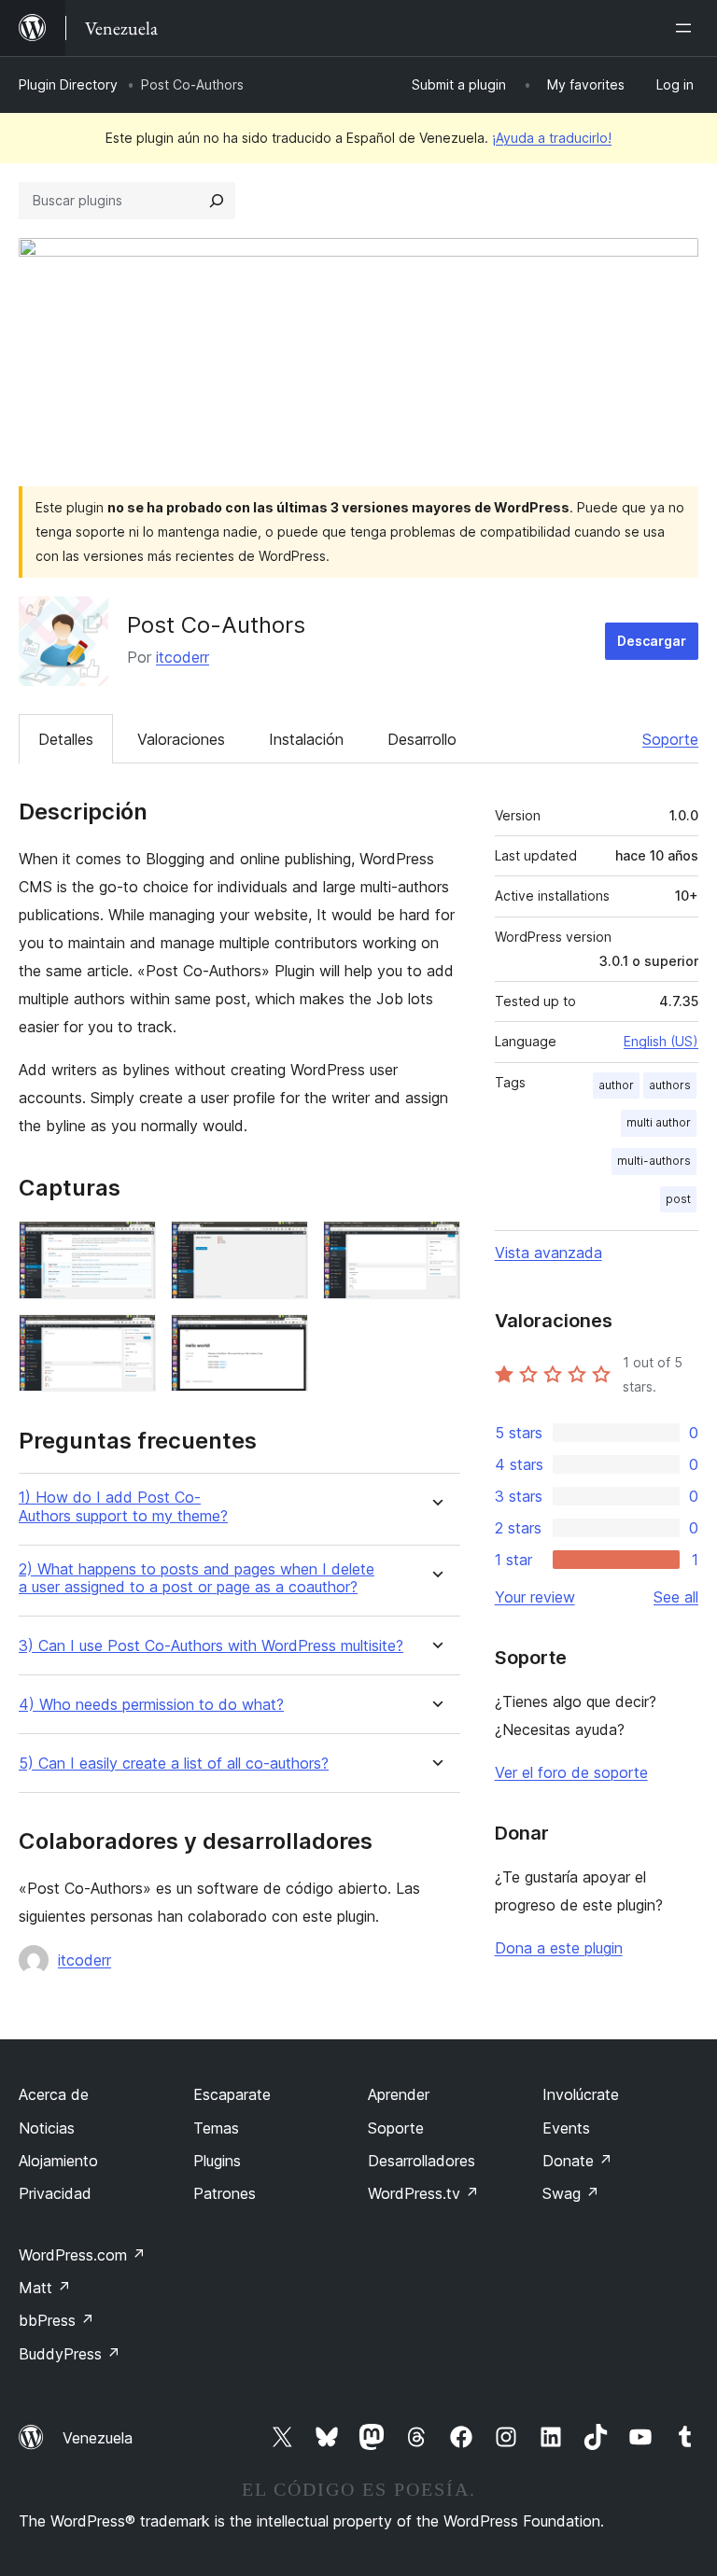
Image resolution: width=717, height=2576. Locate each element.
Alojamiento (58, 2161)
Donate (577, 2161)
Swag (571, 2193)
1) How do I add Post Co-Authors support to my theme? (123, 1506)
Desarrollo (422, 739)
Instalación (306, 739)
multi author (659, 1122)
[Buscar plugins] (217, 201)
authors (670, 1085)
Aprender (399, 2094)
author (616, 1085)
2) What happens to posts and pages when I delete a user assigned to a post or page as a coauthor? (197, 1578)
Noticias (47, 2128)
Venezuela (98, 2438)
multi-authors (654, 1161)
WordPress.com (82, 2255)
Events (566, 2128)
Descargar (652, 641)
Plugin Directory (68, 84)
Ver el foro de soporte (571, 1772)
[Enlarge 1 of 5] (131, 1246)
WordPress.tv (423, 2193)
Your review (535, 1597)
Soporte (670, 739)
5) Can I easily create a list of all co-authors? (174, 1764)
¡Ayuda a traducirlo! (552, 138)
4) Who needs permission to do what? (151, 1705)
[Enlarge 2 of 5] (283, 1246)
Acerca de (54, 2094)
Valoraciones (181, 739)
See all (676, 1597)
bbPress (56, 2320)
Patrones (225, 2193)
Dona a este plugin (559, 1948)
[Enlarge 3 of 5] (435, 1246)
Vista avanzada (548, 1253)
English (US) (661, 1041)
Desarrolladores (422, 2161)
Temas (216, 2128)
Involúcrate (581, 2094)
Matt (45, 2288)
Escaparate (232, 2094)
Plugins (217, 2161)
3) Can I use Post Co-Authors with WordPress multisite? (211, 1646)
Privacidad (55, 2193)
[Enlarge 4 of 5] (131, 1339)
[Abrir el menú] (687, 28)
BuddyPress (70, 2354)
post (678, 1199)
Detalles (66, 739)
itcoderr (183, 657)
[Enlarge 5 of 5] (283, 1339)
